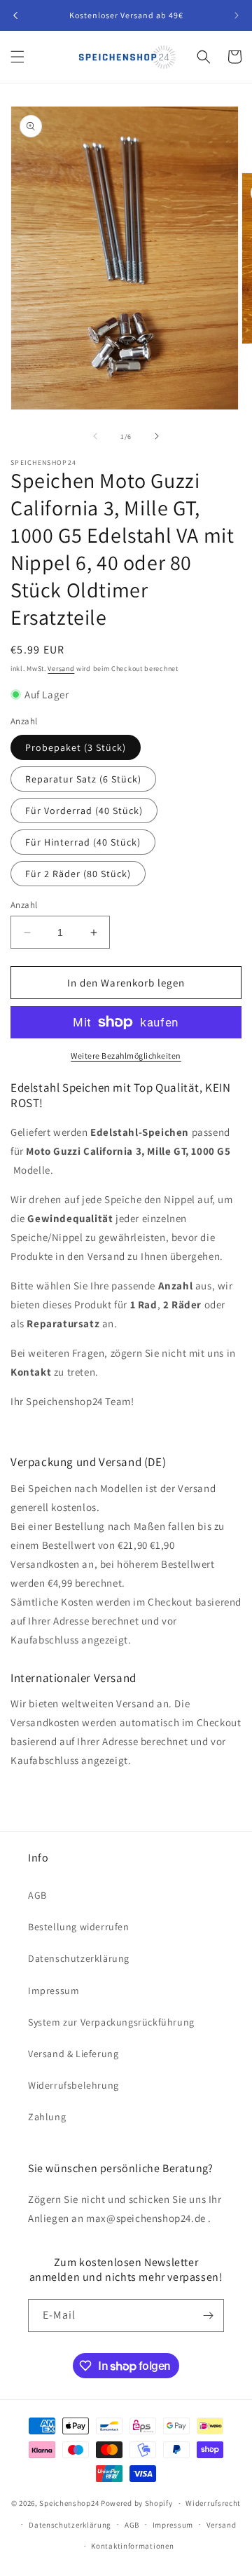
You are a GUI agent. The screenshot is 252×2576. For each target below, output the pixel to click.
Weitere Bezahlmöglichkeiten (126, 1056)
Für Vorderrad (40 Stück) (84, 811)
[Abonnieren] (208, 2316)
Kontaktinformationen (132, 2546)
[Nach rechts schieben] (157, 436)
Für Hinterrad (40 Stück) (83, 842)
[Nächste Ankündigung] (237, 15)
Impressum (54, 1991)
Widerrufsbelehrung (73, 2085)
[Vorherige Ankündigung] (15, 15)
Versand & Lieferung (73, 2054)
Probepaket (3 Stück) (76, 747)
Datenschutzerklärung (79, 1958)
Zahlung (47, 2117)
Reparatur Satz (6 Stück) (83, 779)
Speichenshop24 (69, 2503)
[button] (17, 57)
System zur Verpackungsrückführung (111, 2022)
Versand (61, 669)
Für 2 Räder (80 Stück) (78, 874)
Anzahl (24, 905)
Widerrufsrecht (213, 2503)
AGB (37, 1895)
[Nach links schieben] (95, 436)
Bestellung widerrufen (79, 1927)
